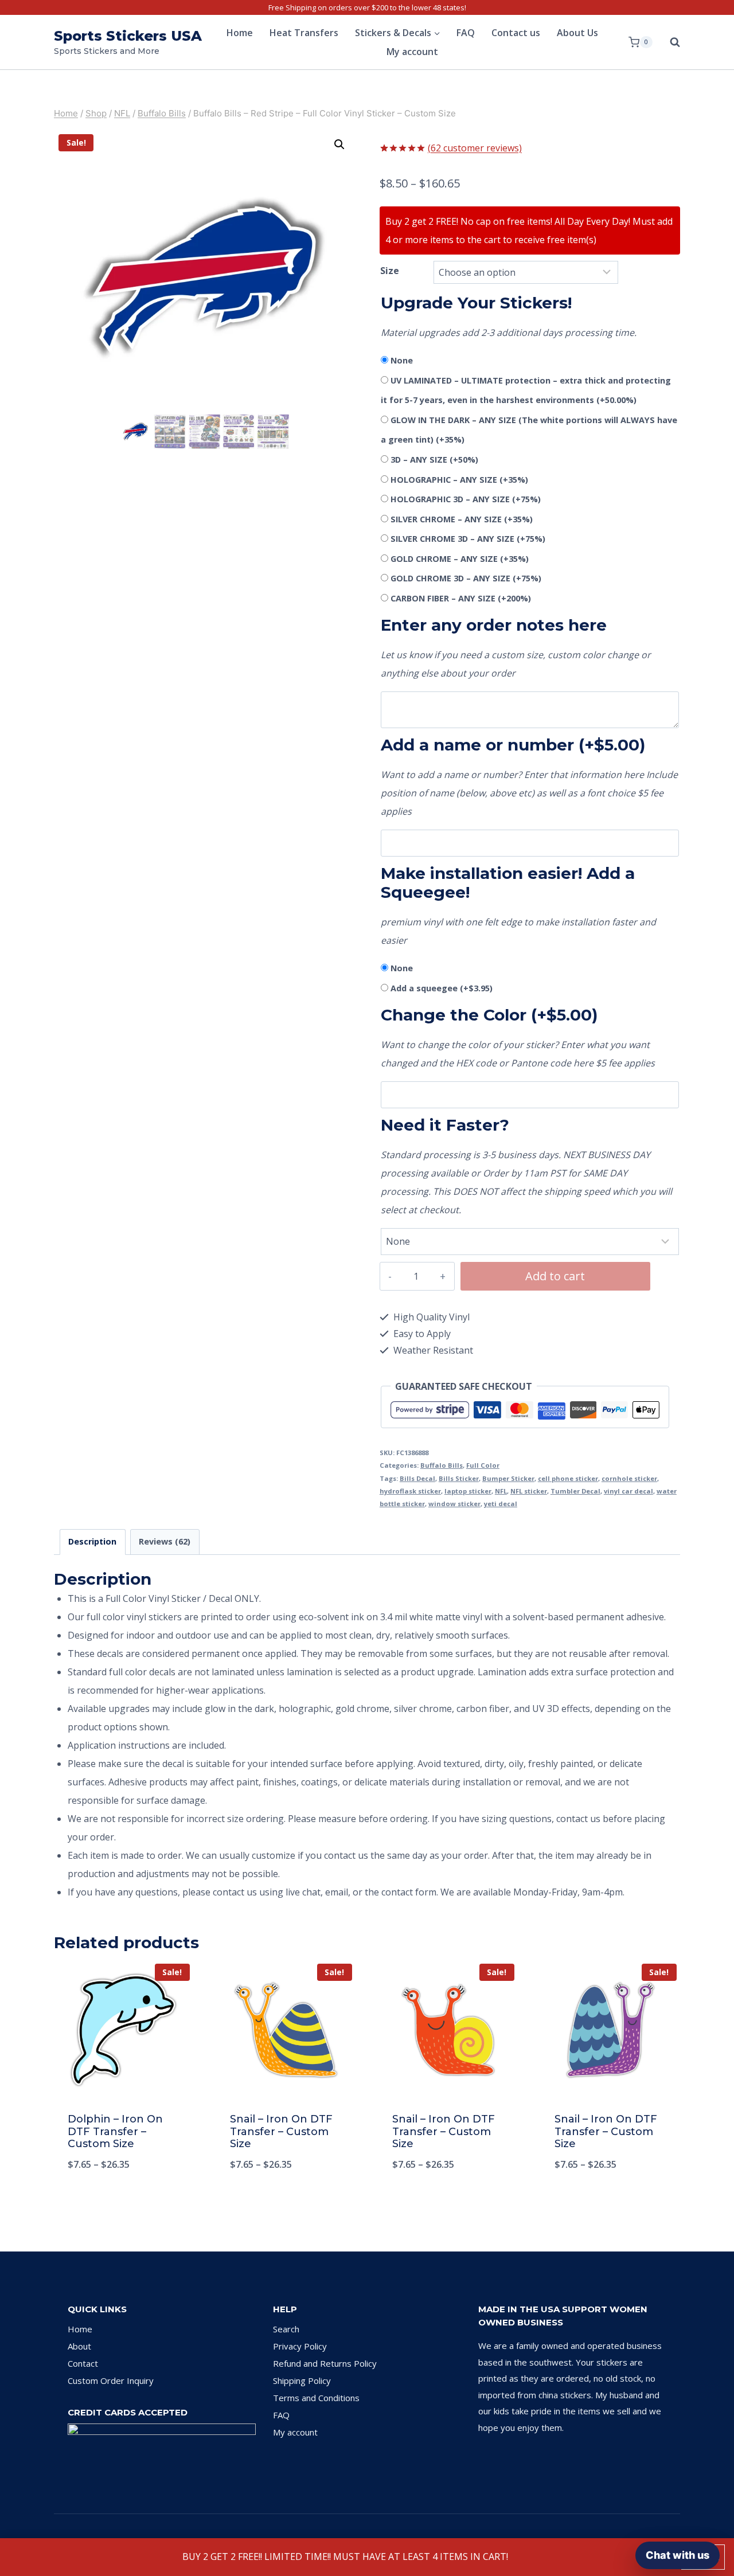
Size (390, 271)
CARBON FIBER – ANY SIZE (461, 598)
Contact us (516, 33)
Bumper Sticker (508, 1478)
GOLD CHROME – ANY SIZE (460, 559)
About (79, 2346)
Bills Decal (417, 1478)
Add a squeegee (442, 988)
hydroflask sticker (410, 1491)
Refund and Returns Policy (325, 2363)
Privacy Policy (300, 2346)
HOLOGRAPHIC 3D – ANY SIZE (466, 499)
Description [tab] (92, 1541)
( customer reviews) (475, 148)
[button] (339, 144)
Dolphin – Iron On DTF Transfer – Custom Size (115, 2131)
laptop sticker (468, 1491)
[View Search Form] (669, 42)
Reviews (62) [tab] (165, 1541)
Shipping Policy (302, 2380)
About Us (577, 33)
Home (240, 33)
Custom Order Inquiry (111, 2380)
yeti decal (501, 1504)
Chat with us (678, 2555)
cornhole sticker (629, 1478)
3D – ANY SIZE (434, 460)
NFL (501, 1491)
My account (412, 52)
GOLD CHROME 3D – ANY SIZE (466, 578)
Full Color (483, 1465)
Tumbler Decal (575, 1491)
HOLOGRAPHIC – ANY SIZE (459, 480)
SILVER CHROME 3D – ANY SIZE (468, 539)
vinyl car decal (628, 1491)
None (402, 360)
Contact (83, 2363)
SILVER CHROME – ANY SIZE (462, 519)
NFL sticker (529, 1491)
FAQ (466, 33)
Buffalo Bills (442, 1465)
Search (286, 2329)
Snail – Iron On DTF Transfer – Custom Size (281, 2131)
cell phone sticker (568, 1478)
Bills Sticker (459, 1478)
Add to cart (555, 1276)
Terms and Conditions (316, 2398)
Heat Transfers (304, 33)
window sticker (454, 1504)
